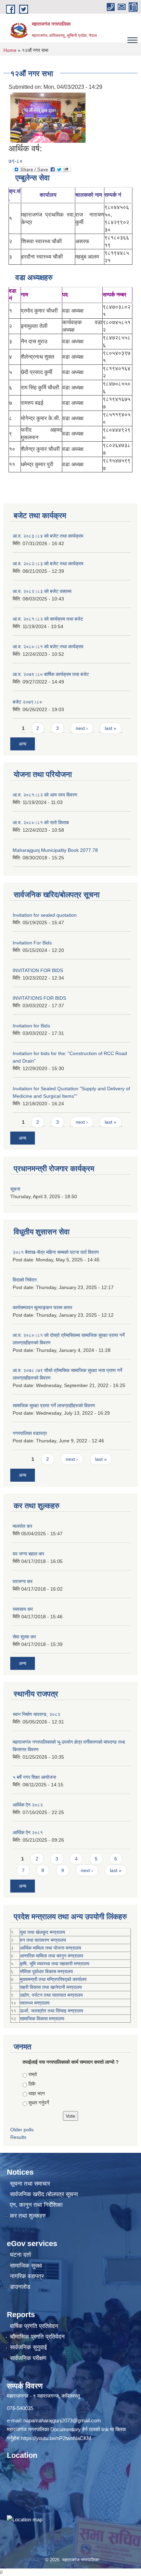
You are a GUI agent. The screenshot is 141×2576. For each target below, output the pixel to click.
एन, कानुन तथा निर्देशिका (36, 2205)
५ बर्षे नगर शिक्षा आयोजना (34, 1777)
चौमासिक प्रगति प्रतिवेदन (37, 2337)
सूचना (15, 1189)
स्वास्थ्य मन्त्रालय (35, 2003)
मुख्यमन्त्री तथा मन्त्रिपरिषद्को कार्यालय (53, 1979)
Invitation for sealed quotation (45, 915)
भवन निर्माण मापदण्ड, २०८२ (36, 1714)
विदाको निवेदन (25, 1280)
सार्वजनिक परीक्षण (28, 2358)
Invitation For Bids (32, 943)
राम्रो (33, 2074)
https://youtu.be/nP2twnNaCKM (56, 2438)
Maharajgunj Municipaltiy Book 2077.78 (55, 850)
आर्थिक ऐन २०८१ (28, 1832)
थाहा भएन (37, 2093)
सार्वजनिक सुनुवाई (28, 2347)
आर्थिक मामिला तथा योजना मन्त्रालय (50, 1948)
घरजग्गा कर (23, 1581)
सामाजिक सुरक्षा (26, 2266)
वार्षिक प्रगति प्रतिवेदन (34, 2326)
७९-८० (16, 161)
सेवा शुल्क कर (24, 1637)
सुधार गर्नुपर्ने (39, 2103)
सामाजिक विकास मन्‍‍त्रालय (42, 2019)
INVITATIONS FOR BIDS (39, 998)
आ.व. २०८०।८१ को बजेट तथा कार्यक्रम (48, 647)
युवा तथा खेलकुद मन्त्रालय (42, 1932)
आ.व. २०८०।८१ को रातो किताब (41, 822)
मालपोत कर (22, 1526)
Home (10, 50)
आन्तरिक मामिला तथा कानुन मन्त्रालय (52, 1956)
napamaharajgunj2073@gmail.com (62, 2420)
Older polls (22, 2130)
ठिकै (32, 2084)
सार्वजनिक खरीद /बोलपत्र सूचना (44, 2194)
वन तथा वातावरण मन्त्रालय (43, 1940)
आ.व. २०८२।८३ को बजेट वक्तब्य (42, 591)
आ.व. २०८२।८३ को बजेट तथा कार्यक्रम (48, 564)
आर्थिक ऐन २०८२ (28, 1805)
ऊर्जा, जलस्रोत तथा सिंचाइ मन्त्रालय (52, 2011)
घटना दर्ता (21, 2255)
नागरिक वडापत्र (27, 2276)
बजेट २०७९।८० (27, 702)
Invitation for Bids (31, 1026)
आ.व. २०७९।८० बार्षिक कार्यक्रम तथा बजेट (51, 674)
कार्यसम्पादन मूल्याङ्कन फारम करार (42, 1307)
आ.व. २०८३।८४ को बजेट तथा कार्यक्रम (48, 536)
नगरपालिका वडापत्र (30, 1433)
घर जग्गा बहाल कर (28, 1554)
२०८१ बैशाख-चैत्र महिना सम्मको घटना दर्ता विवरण (56, 1252)
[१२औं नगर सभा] (48, 117)
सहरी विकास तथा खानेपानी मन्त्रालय (51, 1987)
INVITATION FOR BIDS (38, 970)
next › (82, 728)
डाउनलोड (20, 2287)
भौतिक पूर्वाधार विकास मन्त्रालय (46, 1971)
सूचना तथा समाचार (30, 2184)
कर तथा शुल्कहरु (28, 2216)
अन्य (23, 744)
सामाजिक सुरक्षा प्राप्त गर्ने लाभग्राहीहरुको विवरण (54, 1405)
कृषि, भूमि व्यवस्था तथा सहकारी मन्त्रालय (55, 1964)
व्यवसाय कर (23, 1609)
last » (111, 728)
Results (18, 2137)
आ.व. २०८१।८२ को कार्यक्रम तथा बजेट (48, 619)
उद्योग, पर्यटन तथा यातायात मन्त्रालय (51, 1995)
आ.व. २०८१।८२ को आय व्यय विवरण (45, 795)
